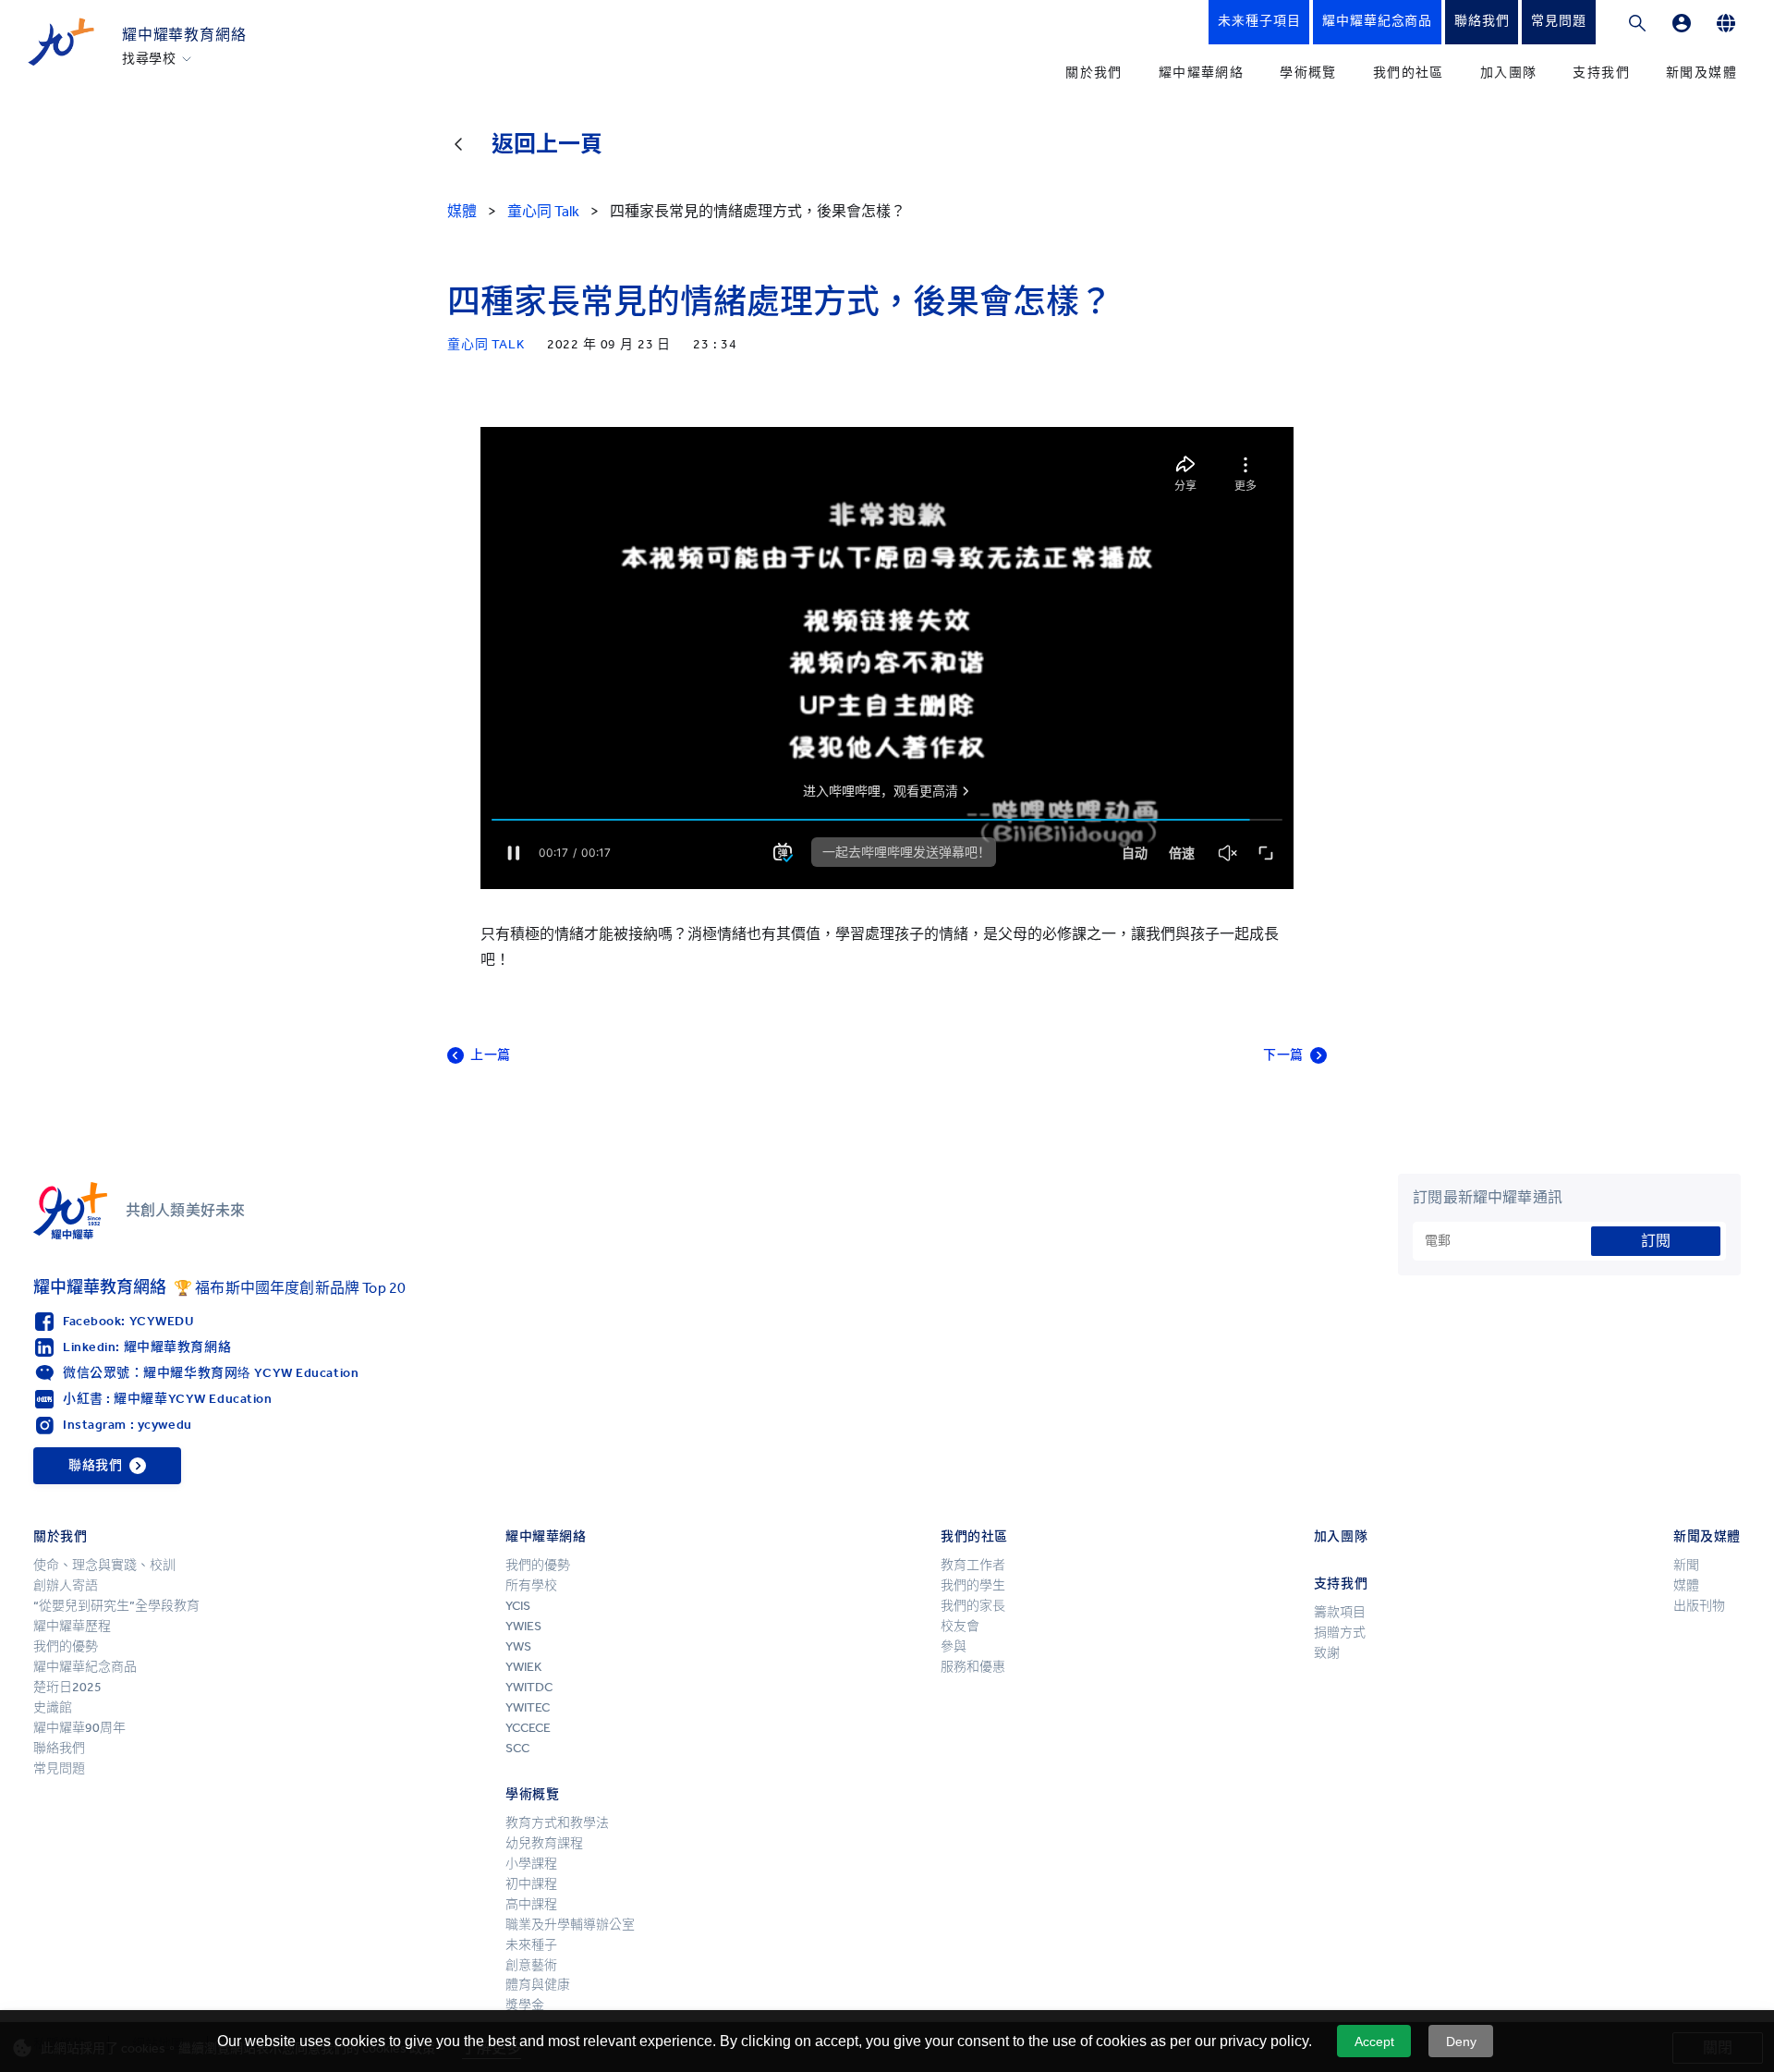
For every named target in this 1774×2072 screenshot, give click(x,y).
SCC (517, 1748)
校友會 (960, 1626)
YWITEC (528, 1707)
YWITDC (529, 1687)
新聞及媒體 (1701, 73)
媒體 (1686, 1585)
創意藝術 (531, 1965)
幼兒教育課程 (544, 1843)
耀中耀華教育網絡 (184, 35)
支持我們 (1601, 73)
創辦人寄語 (66, 1585)
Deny (1461, 2042)
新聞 (1686, 1565)
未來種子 (531, 1945)
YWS (518, 1646)
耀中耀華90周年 (79, 1728)
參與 (954, 1646)
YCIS (518, 1606)
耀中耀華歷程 (72, 1626)
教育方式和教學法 (557, 1823)
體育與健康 (538, 1985)
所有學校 (531, 1585)
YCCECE (528, 1728)
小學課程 (531, 1864)
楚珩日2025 (67, 1687)
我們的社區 (1409, 73)
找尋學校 (149, 59)
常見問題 (59, 1768)
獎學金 (525, 2005)
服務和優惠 (973, 1667)
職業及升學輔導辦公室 (570, 1925)
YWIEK (523, 1667)
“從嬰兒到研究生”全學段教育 (116, 1606)
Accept (1374, 2042)
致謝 (1327, 1653)
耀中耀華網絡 (1201, 73)
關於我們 (1094, 73)
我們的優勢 (66, 1646)
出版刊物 (1699, 1606)
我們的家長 (973, 1606)
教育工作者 (973, 1565)
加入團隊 (1509, 73)
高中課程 (531, 1904)
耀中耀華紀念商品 (85, 1667)
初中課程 (531, 1884)
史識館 (53, 1707)
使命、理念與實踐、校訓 (104, 1565)
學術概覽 (1308, 73)
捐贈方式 (1340, 1633)
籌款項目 (1340, 1612)
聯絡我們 (59, 1748)
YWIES (523, 1626)
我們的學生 (973, 1585)
